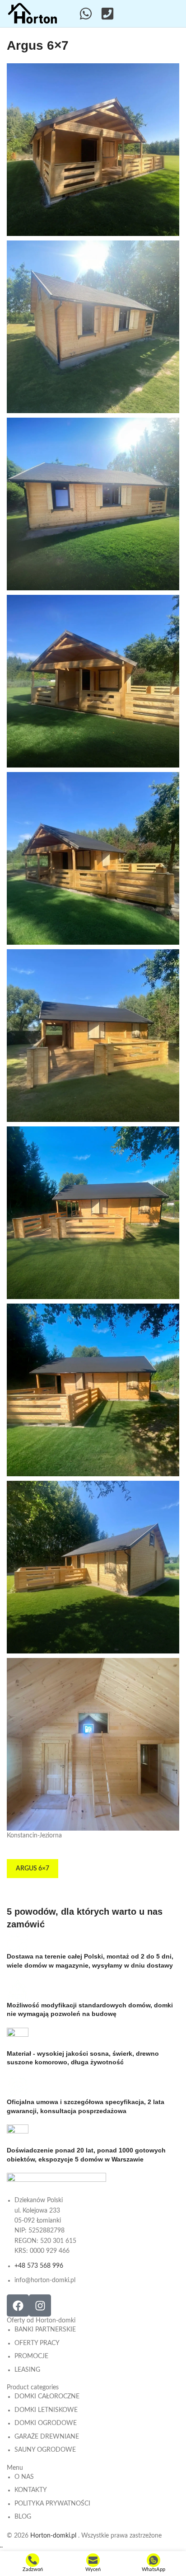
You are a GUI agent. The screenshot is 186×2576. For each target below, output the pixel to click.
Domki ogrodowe (46, 2423)
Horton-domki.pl (54, 2536)
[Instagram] (40, 2305)
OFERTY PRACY (37, 2343)
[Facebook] (18, 2305)
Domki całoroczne (47, 2397)
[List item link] (56, 2240)
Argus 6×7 (33, 1869)
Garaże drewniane (47, 2437)
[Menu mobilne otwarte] (174, 14)
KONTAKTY (31, 2490)
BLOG (23, 2517)
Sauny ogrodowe (45, 2450)
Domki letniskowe (46, 2410)
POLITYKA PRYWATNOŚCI (52, 2504)
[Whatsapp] (86, 14)
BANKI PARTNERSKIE (45, 2330)
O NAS (24, 2477)
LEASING (27, 2370)
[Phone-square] (107, 14)
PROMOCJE (31, 2356)
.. (1, 2546)
